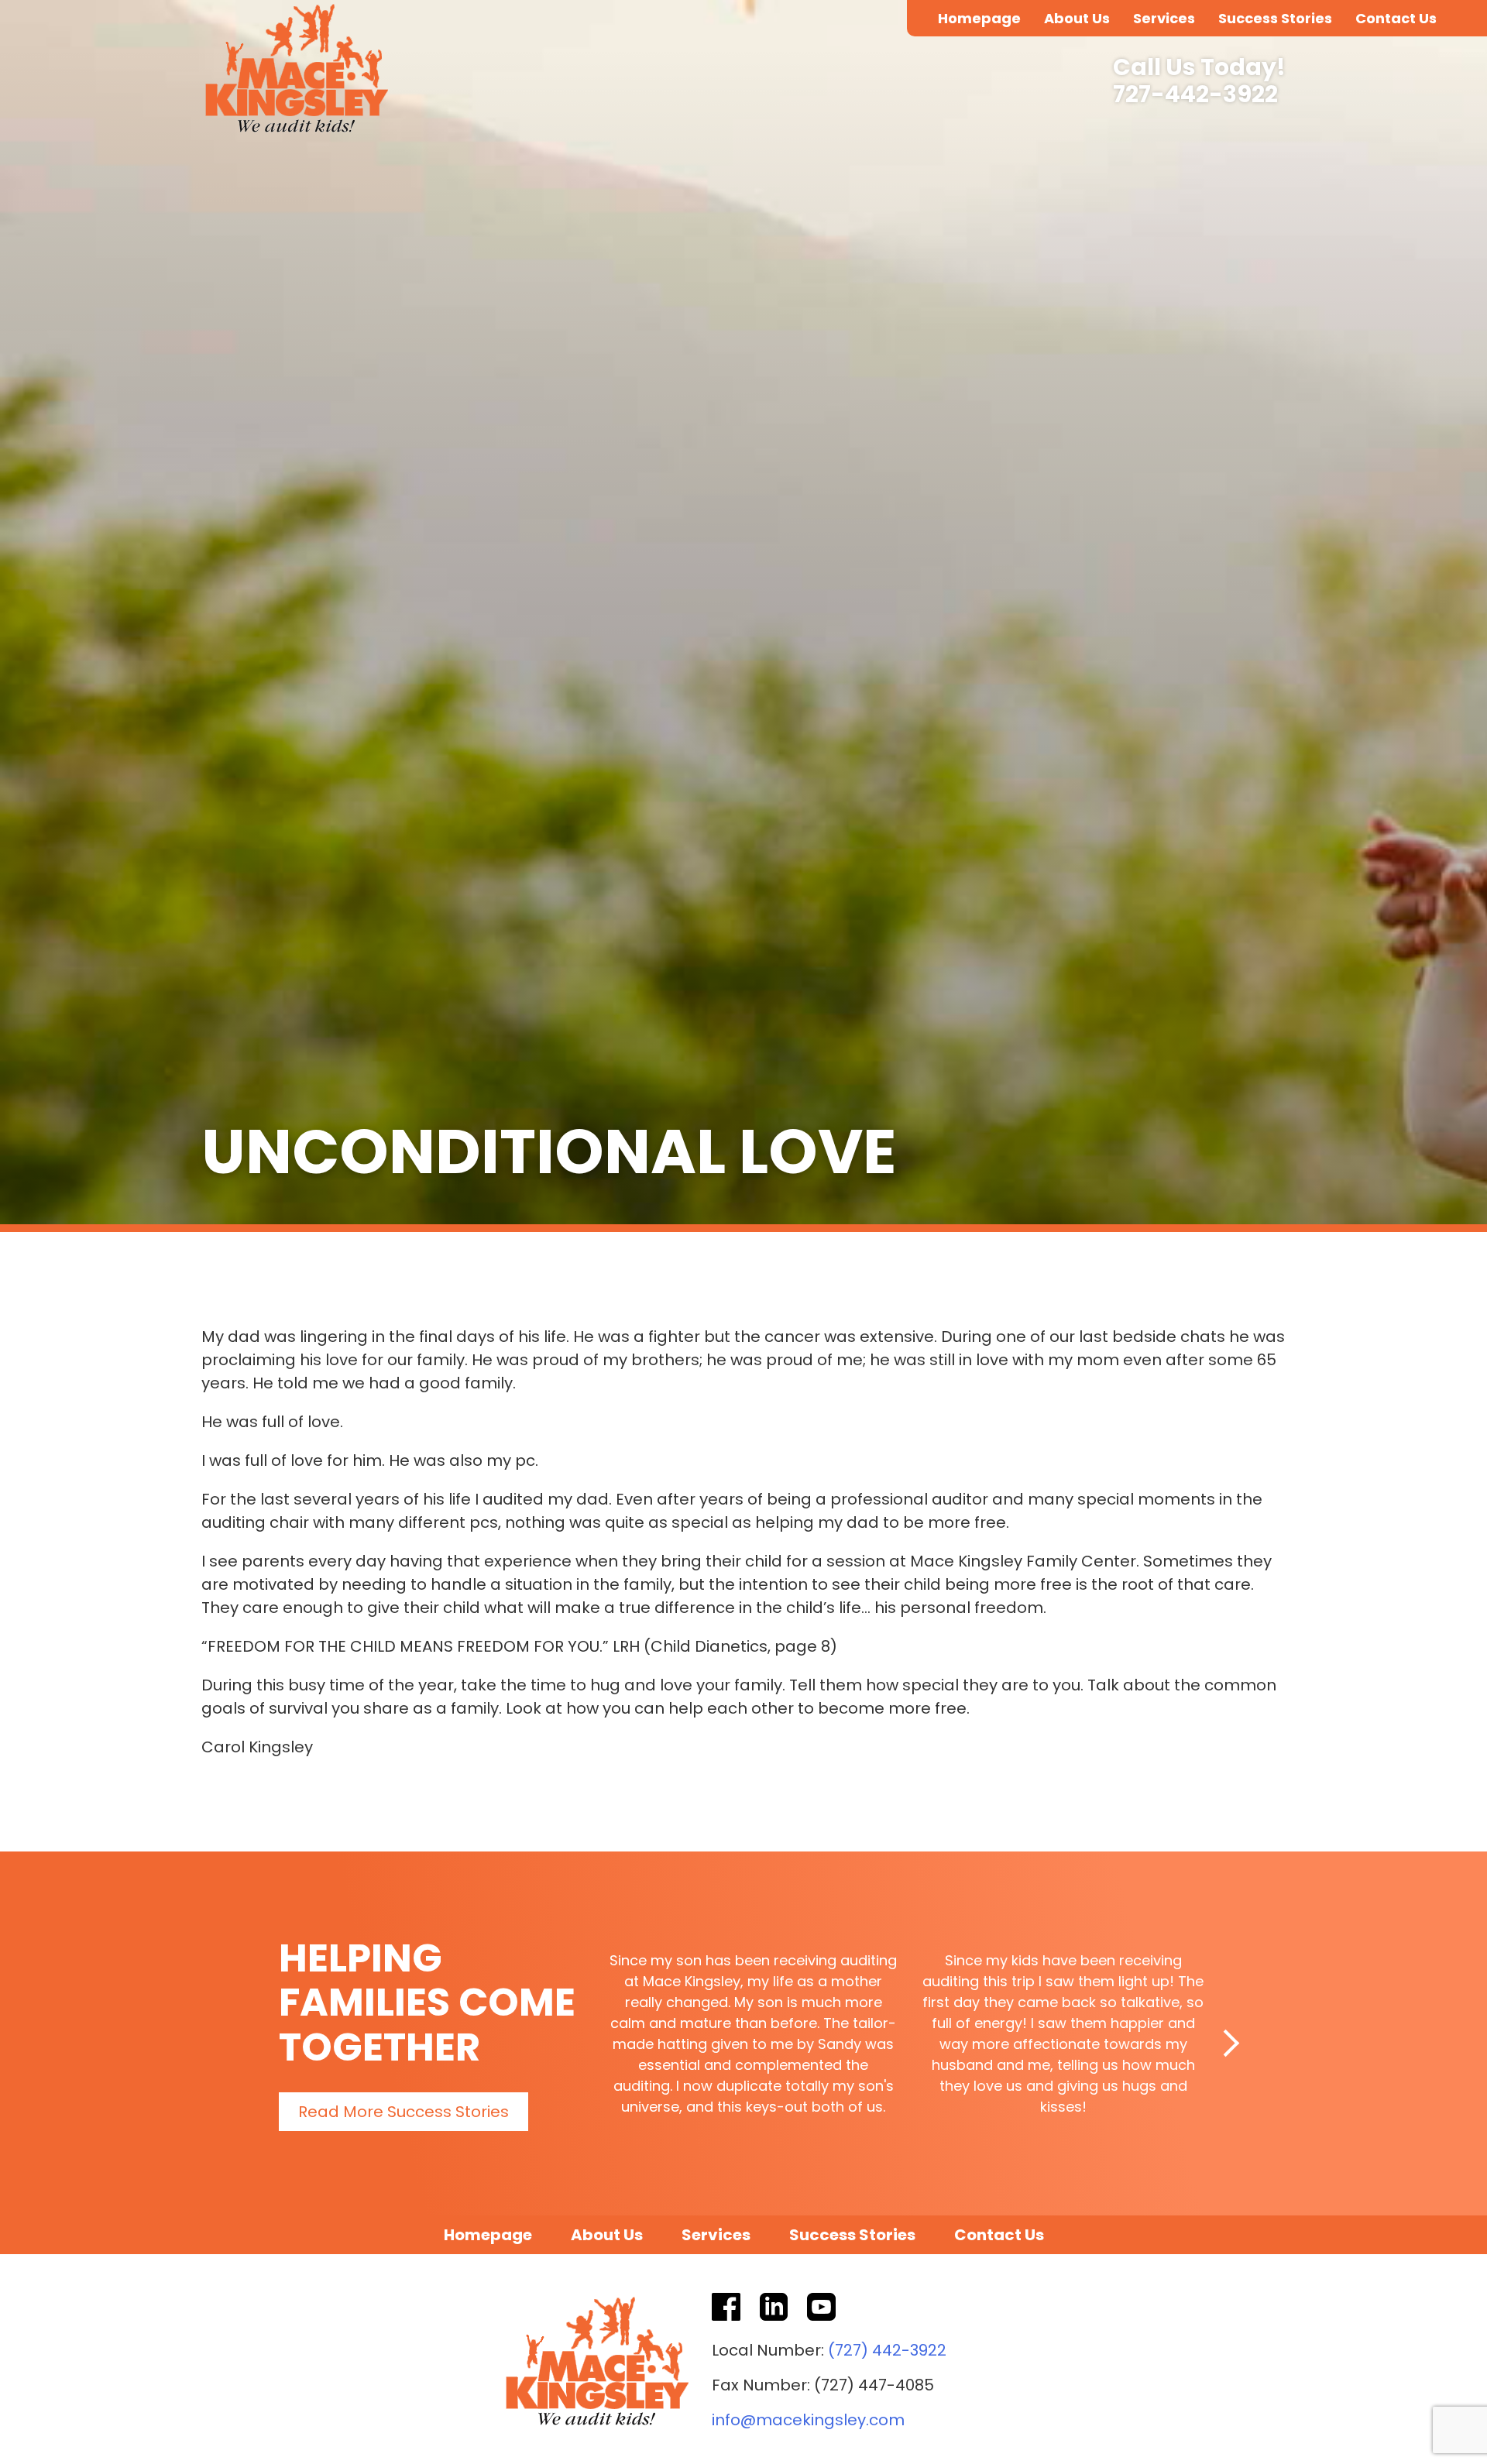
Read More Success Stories (404, 2112)
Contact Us (1396, 18)
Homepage (979, 18)
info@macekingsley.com (808, 2420)
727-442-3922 (1195, 95)
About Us (1077, 18)
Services (1164, 18)
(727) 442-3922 (887, 2350)
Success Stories (1275, 18)
